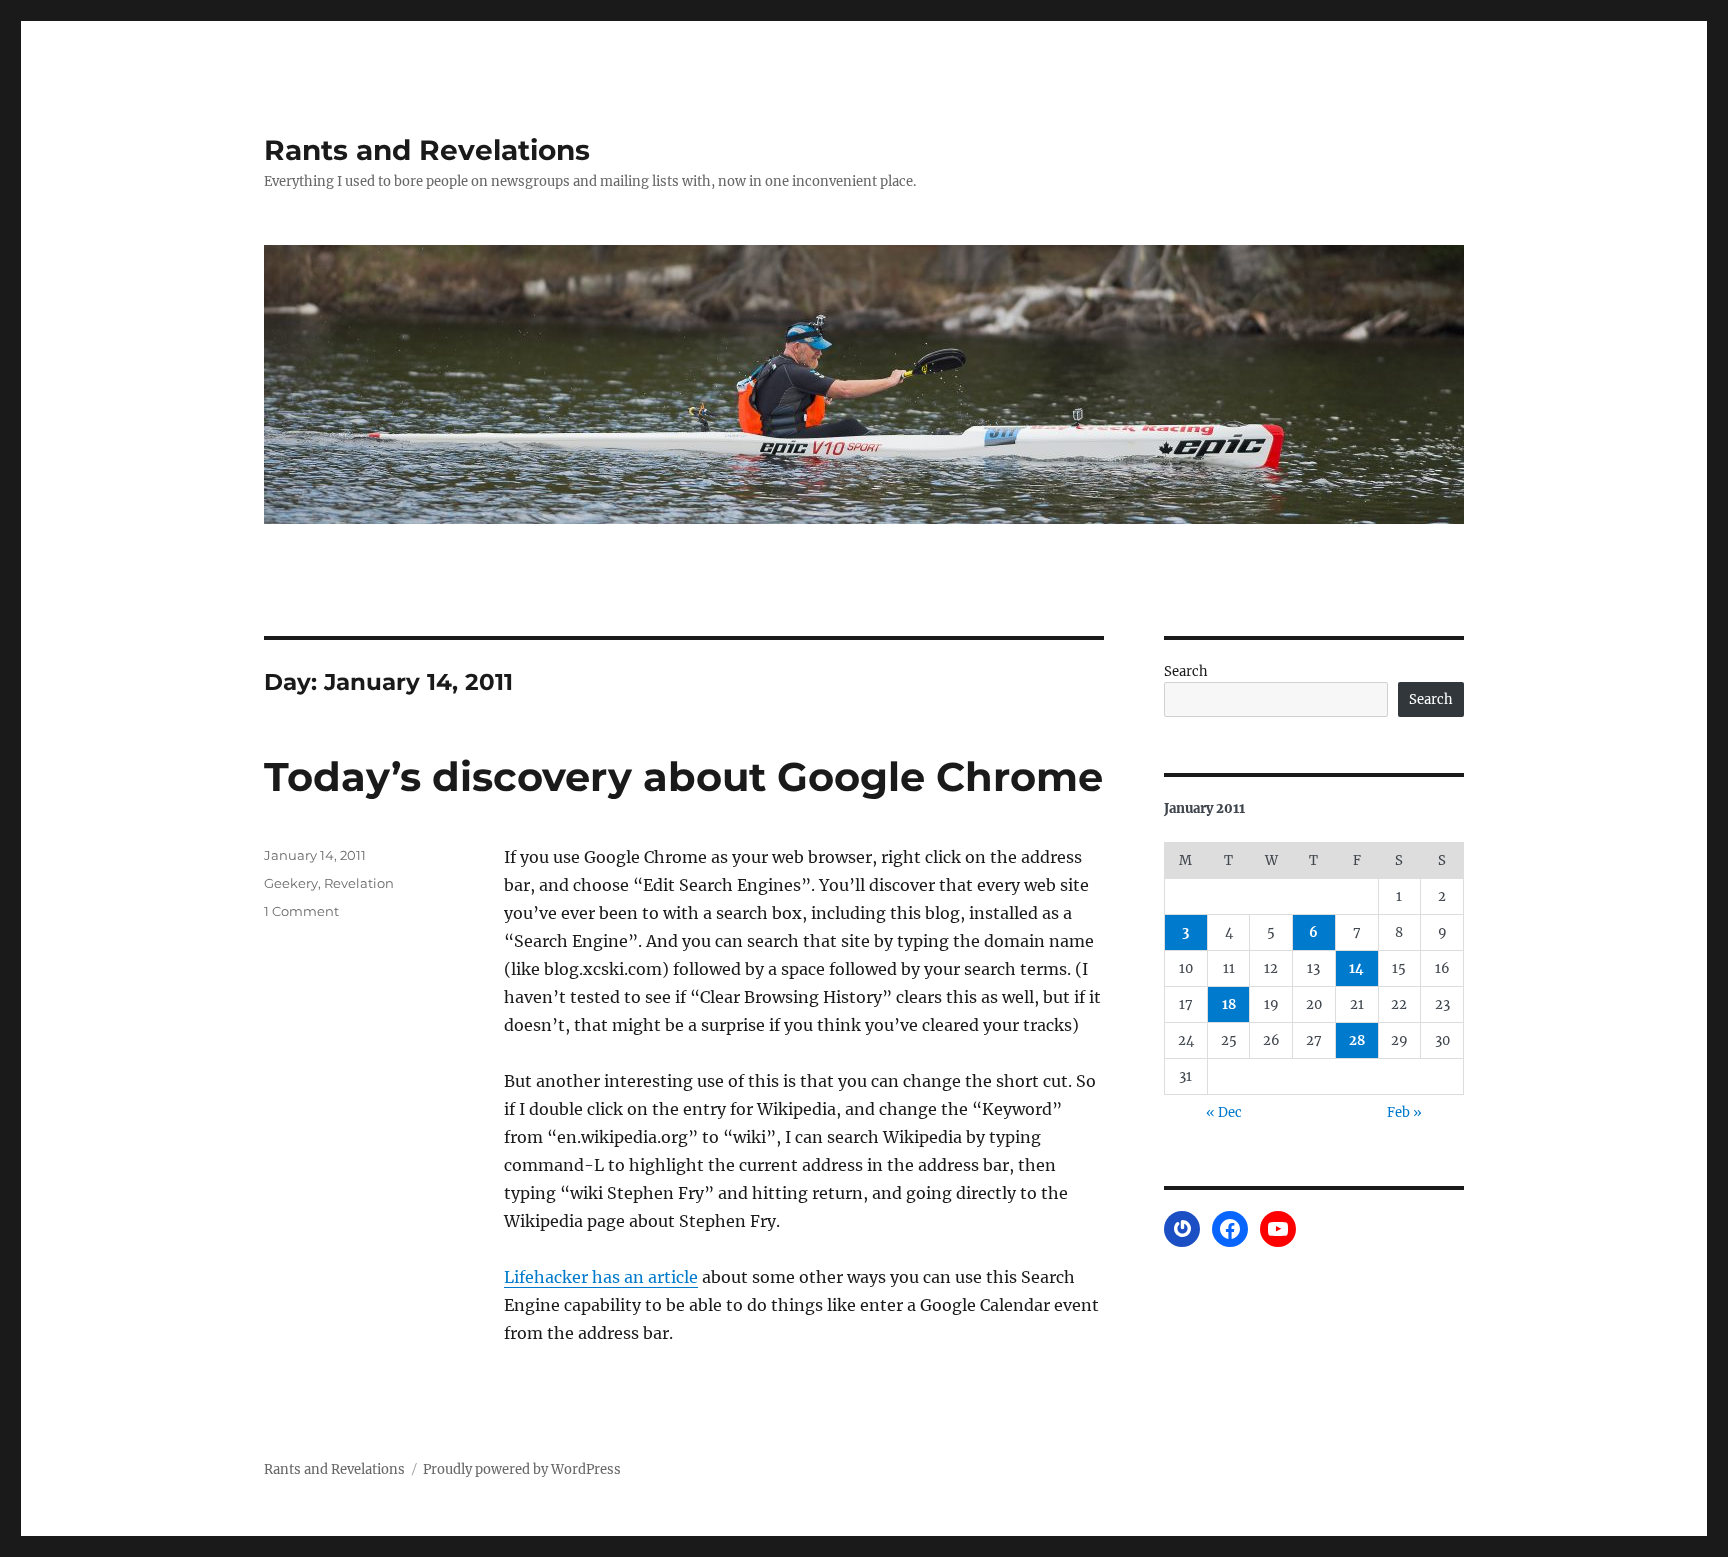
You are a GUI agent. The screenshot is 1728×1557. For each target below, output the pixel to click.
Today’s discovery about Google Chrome (683, 776)
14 (1356, 968)
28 (1357, 1040)
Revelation (359, 883)
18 (1229, 1004)
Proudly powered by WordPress (522, 1469)
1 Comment (301, 911)
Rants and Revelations (427, 150)
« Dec (1224, 1112)
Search (1186, 671)
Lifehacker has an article (601, 1277)
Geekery (291, 883)
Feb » (1404, 1112)
